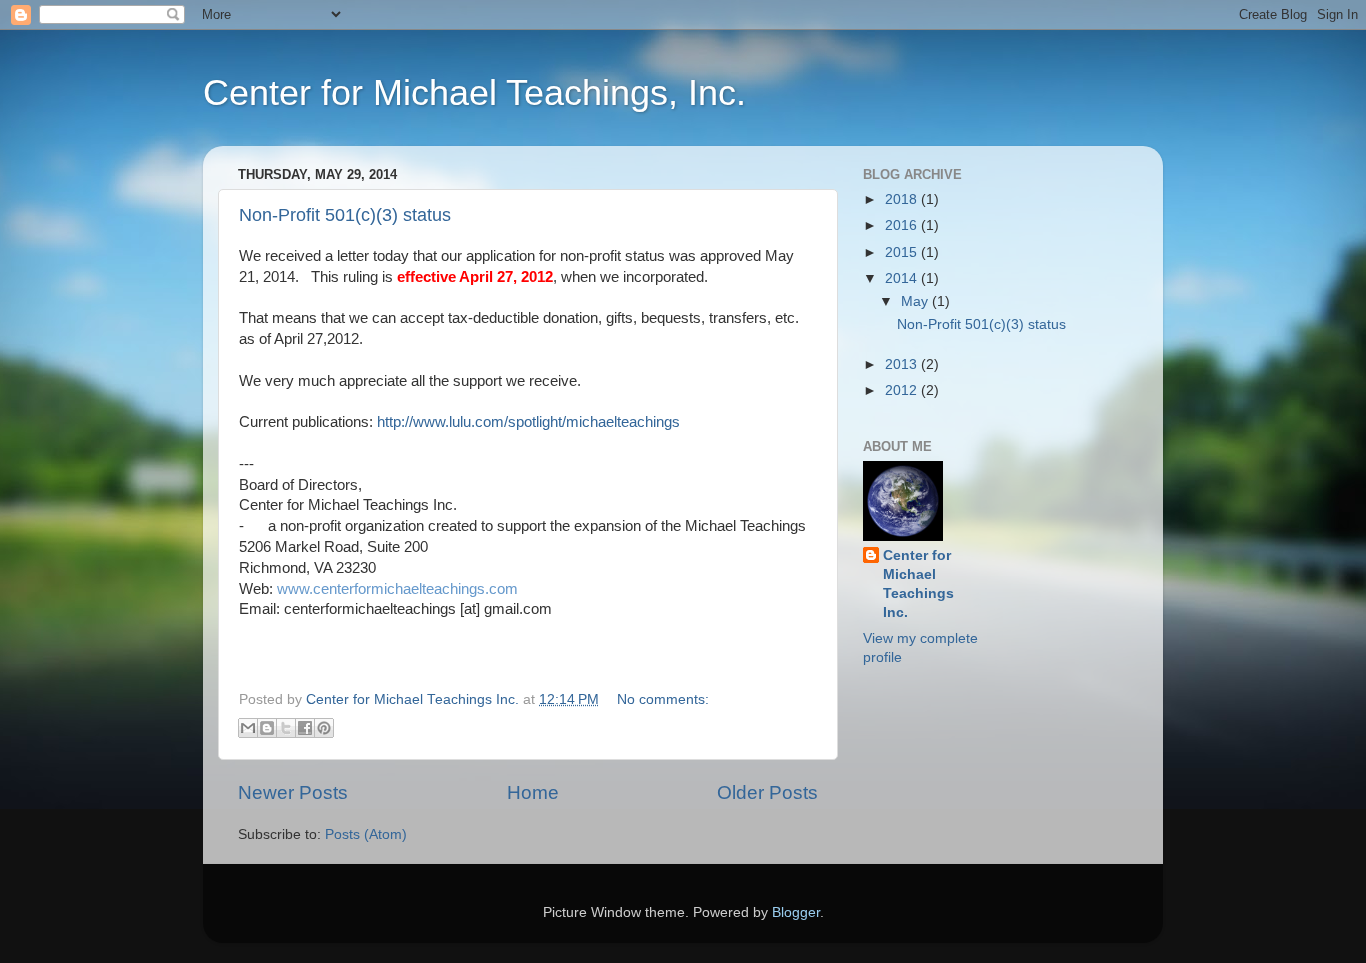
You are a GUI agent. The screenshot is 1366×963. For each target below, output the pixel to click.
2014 (903, 278)
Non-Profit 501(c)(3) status (345, 215)
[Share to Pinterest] (324, 728)
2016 (903, 225)
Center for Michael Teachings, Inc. (474, 92)
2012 (903, 390)
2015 (903, 252)
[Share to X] (286, 728)
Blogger (796, 912)
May (916, 301)
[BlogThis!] (267, 728)
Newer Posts (293, 792)
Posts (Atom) (366, 834)
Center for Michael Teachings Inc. (918, 584)
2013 (903, 364)
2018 (903, 199)
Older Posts (767, 792)
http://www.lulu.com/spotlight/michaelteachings (528, 422)
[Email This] (248, 728)
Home (533, 792)
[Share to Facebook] (305, 728)
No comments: (663, 699)
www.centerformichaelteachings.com (401, 589)
